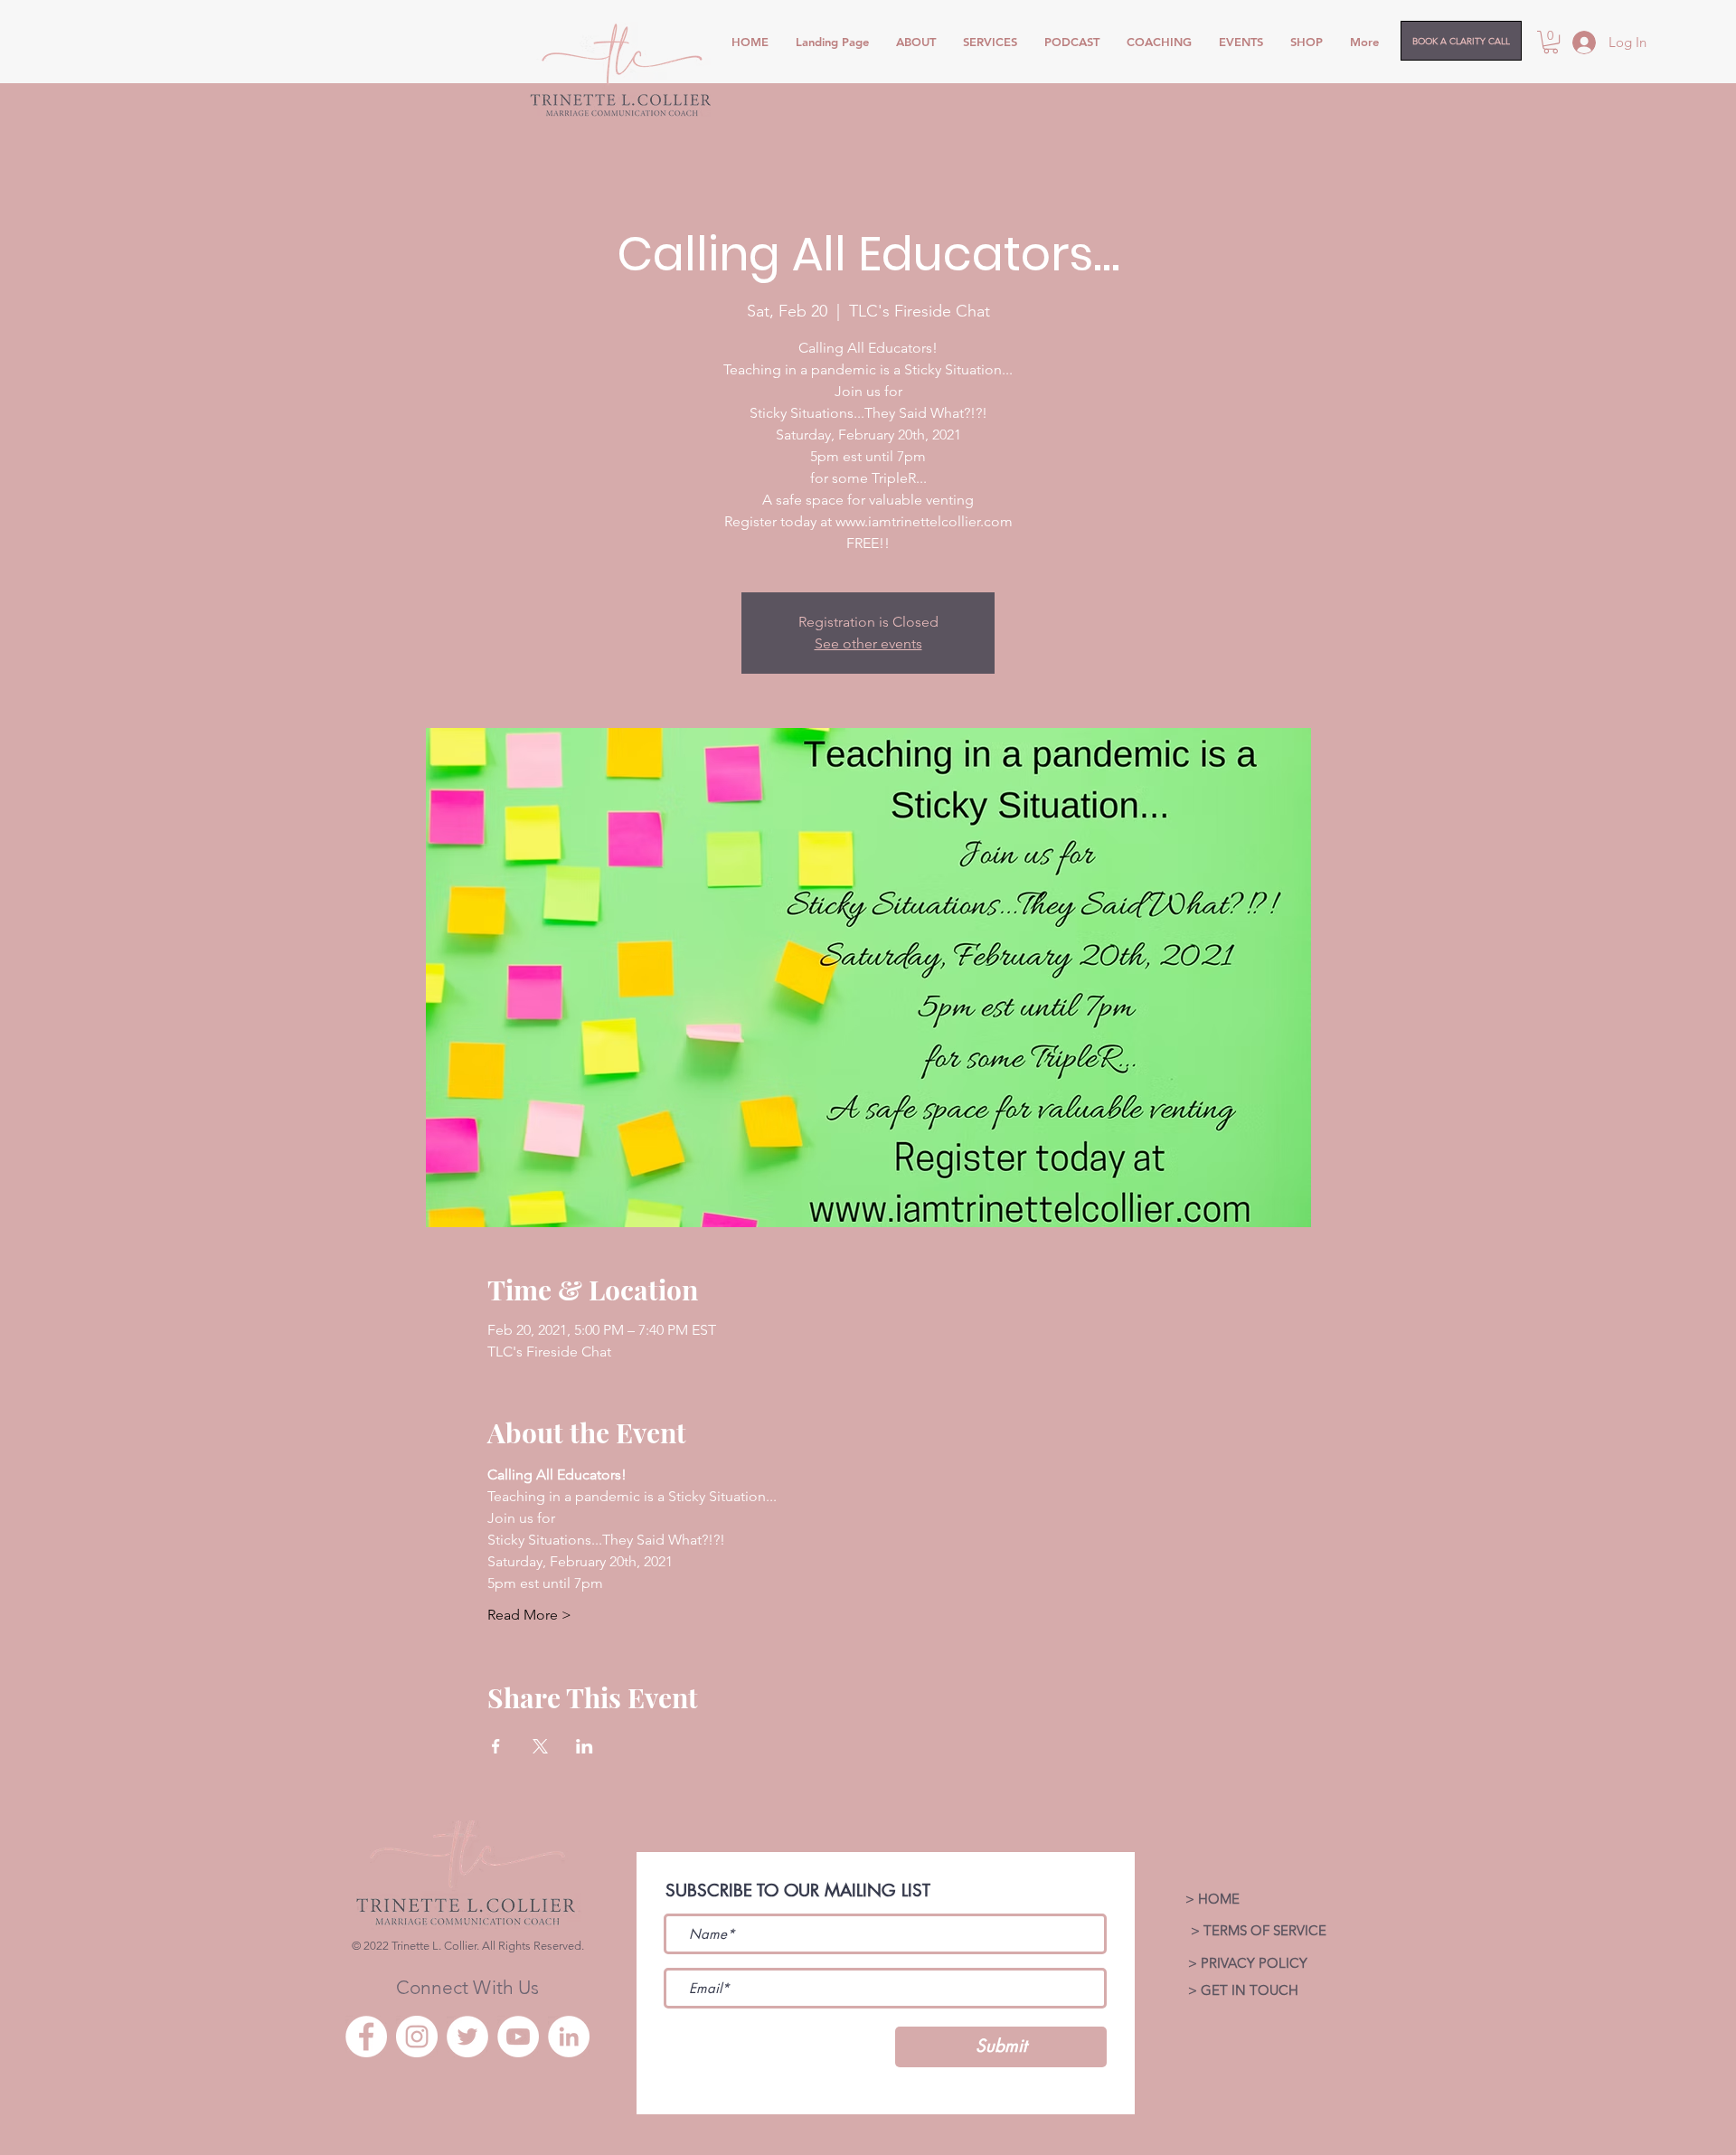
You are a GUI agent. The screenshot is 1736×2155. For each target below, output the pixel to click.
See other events (868, 643)
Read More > (529, 1615)
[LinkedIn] (569, 2037)
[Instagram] (417, 2037)
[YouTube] (518, 2037)
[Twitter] (467, 2037)
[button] (1551, 42)
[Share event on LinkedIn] (585, 1746)
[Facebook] (366, 2037)
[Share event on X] (540, 1746)
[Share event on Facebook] (496, 1746)
